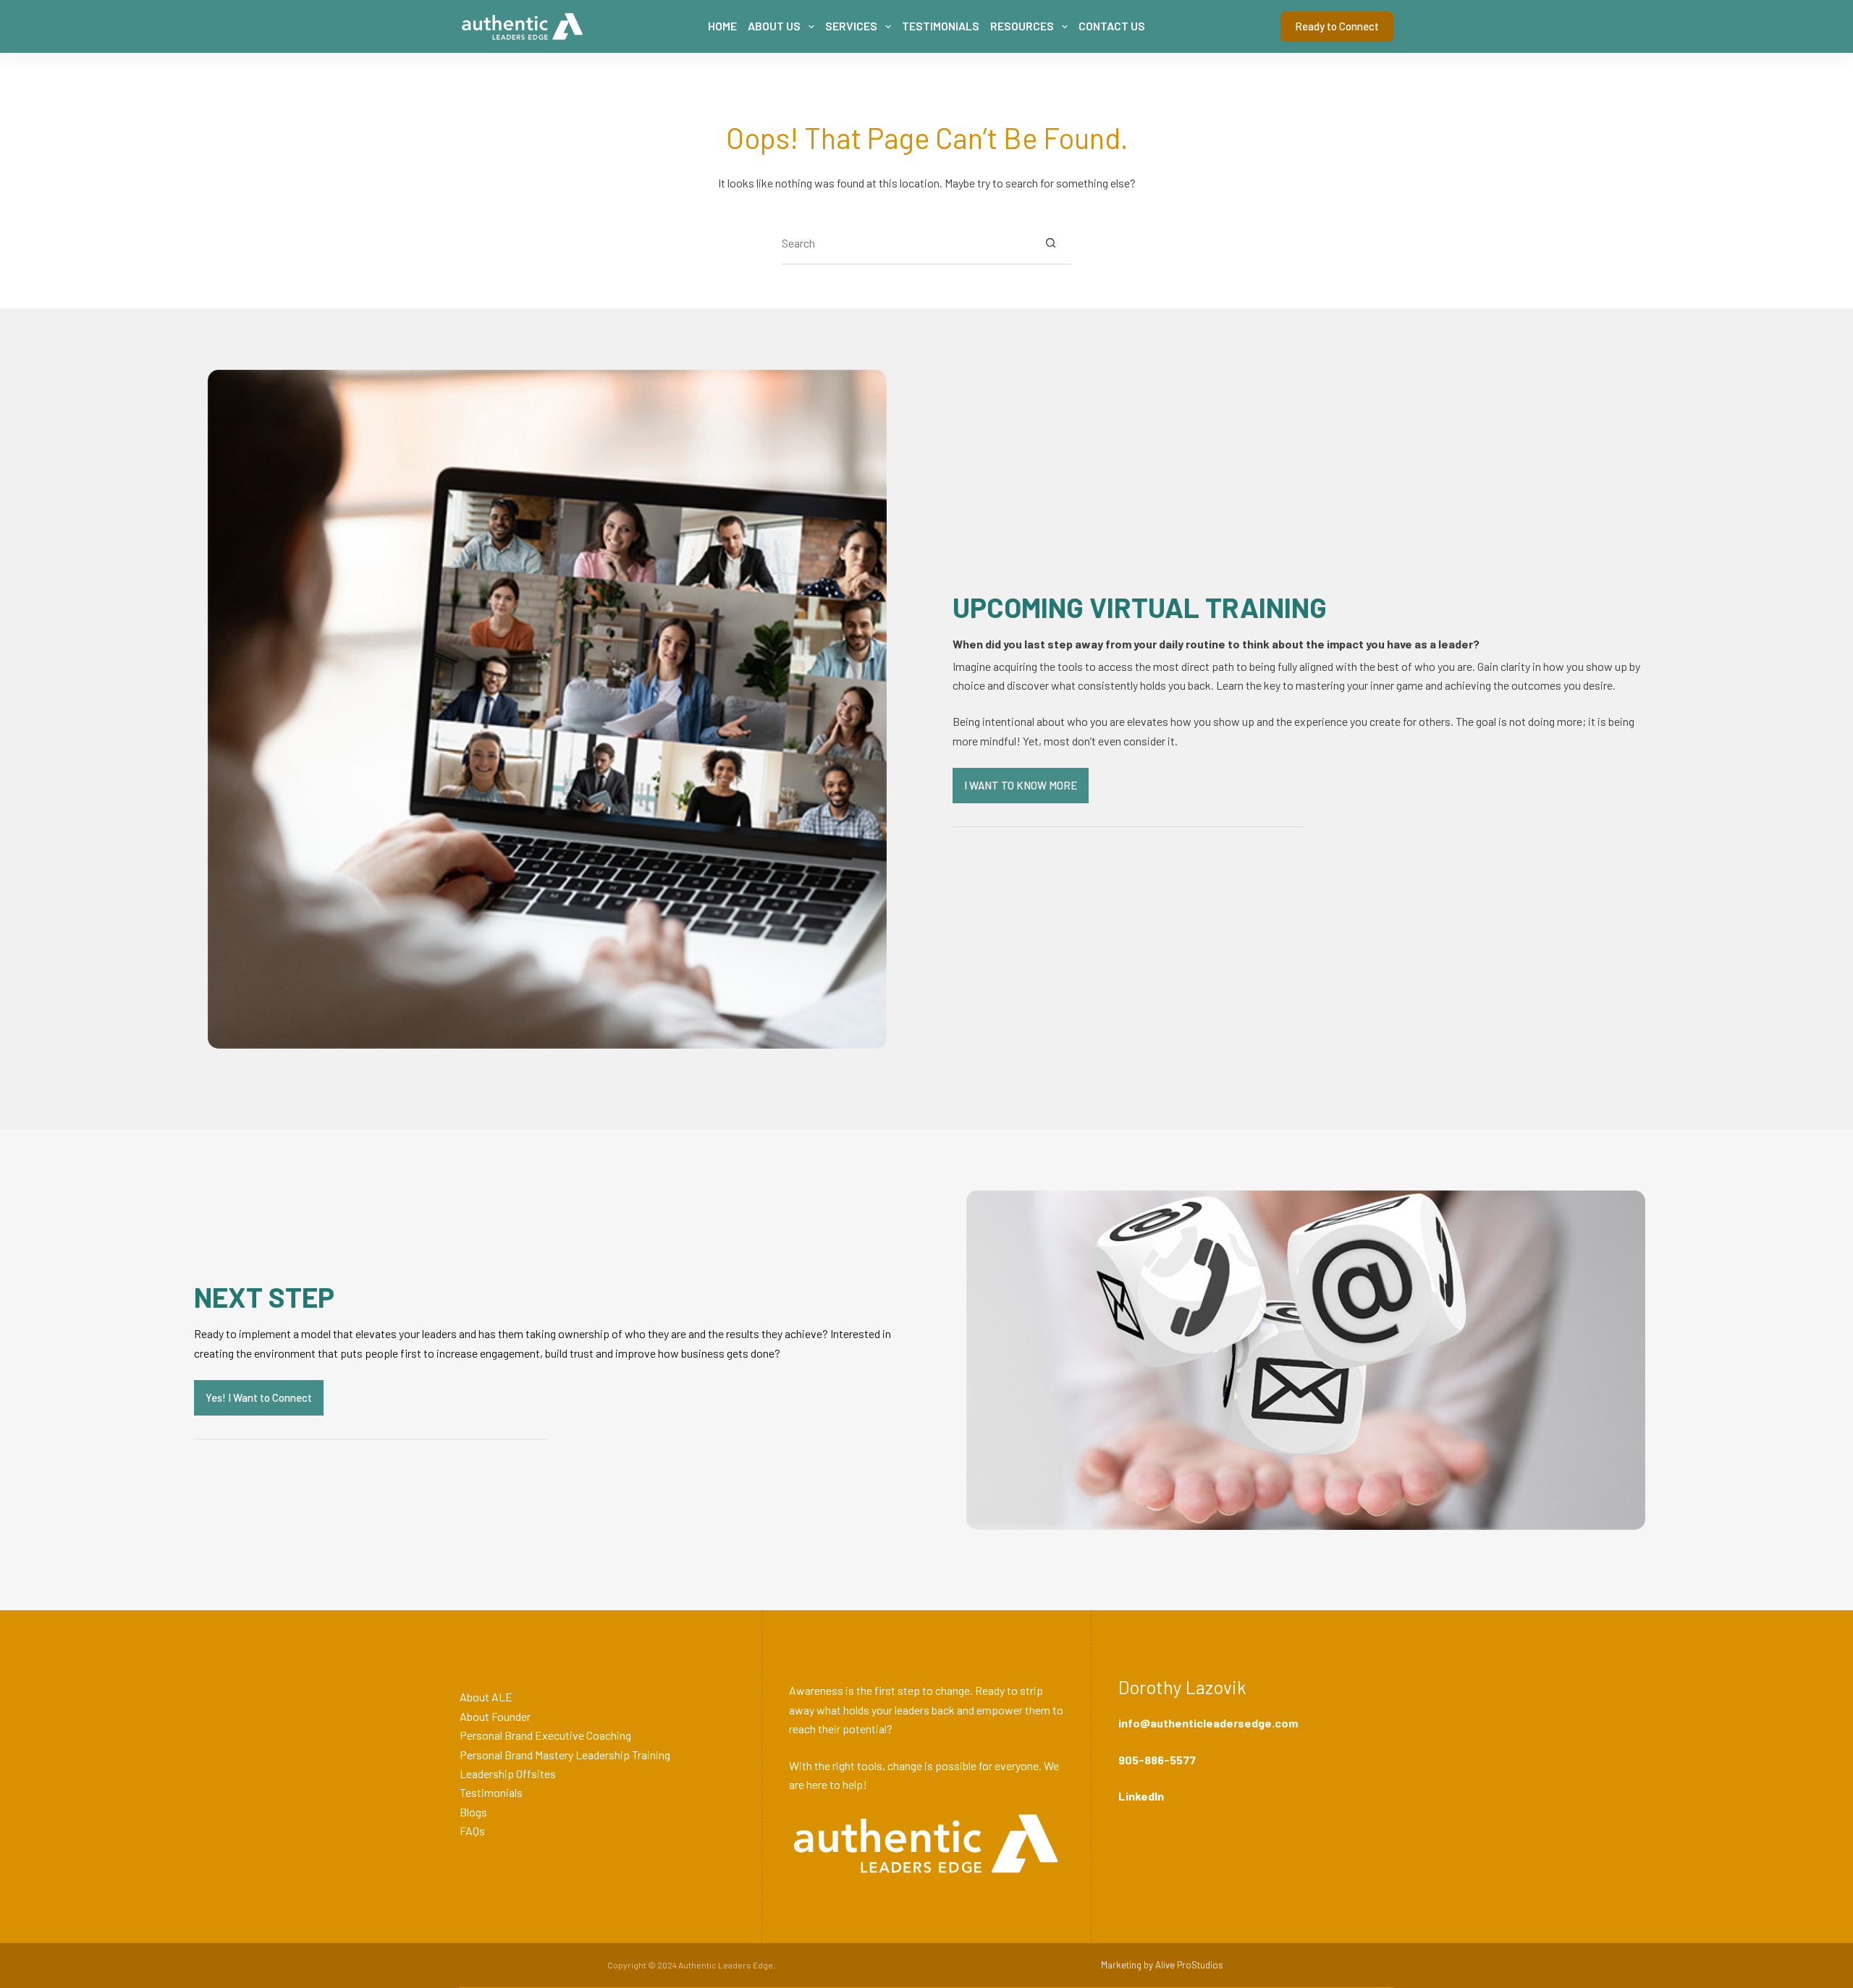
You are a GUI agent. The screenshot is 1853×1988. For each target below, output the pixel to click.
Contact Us (1112, 26)
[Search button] (1050, 242)
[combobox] (906, 242)
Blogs (473, 1812)
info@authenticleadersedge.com (1208, 1723)
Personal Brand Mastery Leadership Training (565, 1755)
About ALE (486, 1697)
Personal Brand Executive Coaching (545, 1735)
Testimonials (941, 26)
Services (851, 26)
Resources (1022, 26)
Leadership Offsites (508, 1773)
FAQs (472, 1831)
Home (722, 26)
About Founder (495, 1716)
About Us (774, 26)
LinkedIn (1141, 1796)
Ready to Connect (1337, 26)
